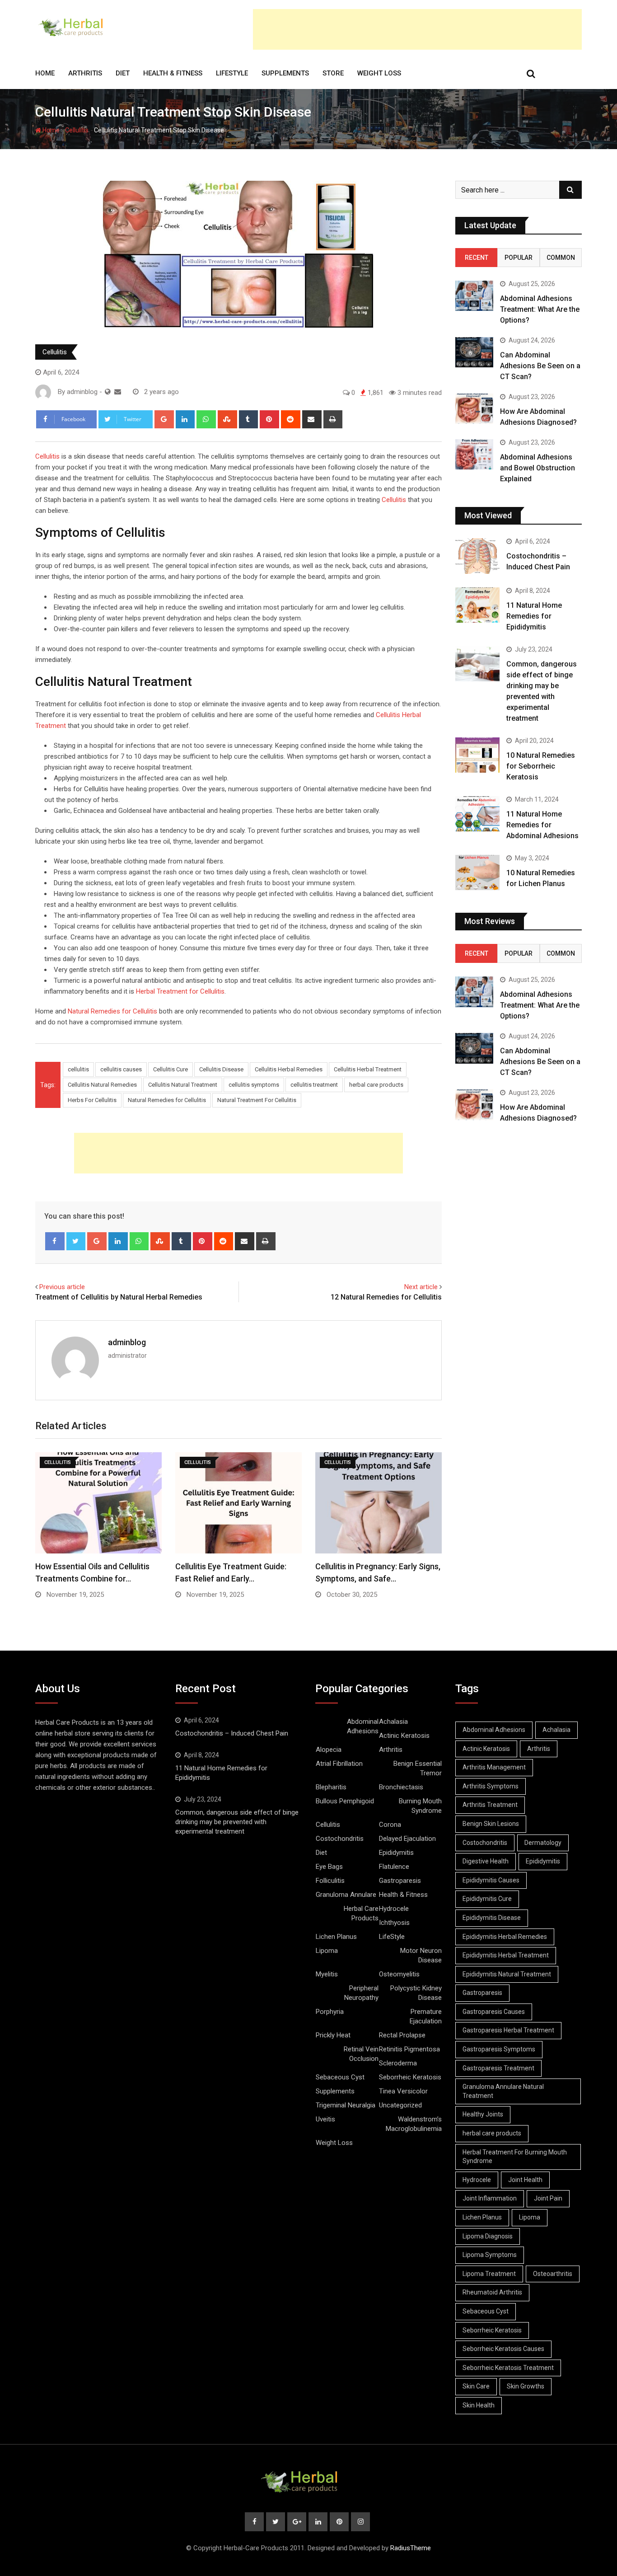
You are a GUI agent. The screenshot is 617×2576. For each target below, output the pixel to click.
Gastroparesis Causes (494, 2012)
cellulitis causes (121, 1069)
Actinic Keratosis (404, 1736)
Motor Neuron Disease (421, 1955)
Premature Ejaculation (426, 2016)
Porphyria (330, 2012)
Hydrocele (394, 1909)
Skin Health (479, 2405)
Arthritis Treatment (490, 1805)
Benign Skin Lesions (491, 1824)
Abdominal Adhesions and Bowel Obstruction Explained (538, 468)
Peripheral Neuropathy (361, 1993)
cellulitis (78, 1069)
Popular (519, 258)
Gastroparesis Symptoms (499, 2049)
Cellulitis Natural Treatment (183, 1085)
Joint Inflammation (490, 2198)
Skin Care (476, 2386)
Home (45, 73)
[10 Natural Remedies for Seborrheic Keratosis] (477, 755)
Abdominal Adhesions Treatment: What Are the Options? (540, 309)
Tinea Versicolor (403, 2091)
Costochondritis (340, 1839)
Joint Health (525, 2180)
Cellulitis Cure (171, 1069)
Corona (390, 1825)
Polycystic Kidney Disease (416, 1993)
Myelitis (327, 1974)
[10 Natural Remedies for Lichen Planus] (477, 873)
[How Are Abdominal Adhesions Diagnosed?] (474, 409)
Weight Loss (379, 73)
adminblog (127, 1342)
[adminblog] (118, 392)
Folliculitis (330, 1881)
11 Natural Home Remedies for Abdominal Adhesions (542, 825)
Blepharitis (331, 1787)
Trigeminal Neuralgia (346, 2105)
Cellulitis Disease (221, 1069)
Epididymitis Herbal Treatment (506, 1955)
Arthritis (85, 73)
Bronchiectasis (401, 1787)
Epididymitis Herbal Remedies (505, 1937)
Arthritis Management (494, 1767)
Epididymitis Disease (492, 1918)
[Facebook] (55, 1241)
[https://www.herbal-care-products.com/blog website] (108, 392)
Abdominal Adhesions (363, 1726)
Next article (421, 1287)
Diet (123, 73)
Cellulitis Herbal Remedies (289, 1069)
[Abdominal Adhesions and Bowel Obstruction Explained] (474, 454)
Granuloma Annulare (346, 1895)
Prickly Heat (333, 2035)
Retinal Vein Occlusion (361, 2054)
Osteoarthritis (553, 2274)
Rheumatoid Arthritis (492, 2292)
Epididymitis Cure (487, 1899)
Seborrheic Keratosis (410, 2077)
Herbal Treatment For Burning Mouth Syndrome (515, 2157)
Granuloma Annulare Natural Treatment (503, 2091)
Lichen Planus (336, 1937)
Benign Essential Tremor (418, 1768)
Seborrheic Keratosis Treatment (508, 2368)
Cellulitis (77, 130)
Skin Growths (526, 2386)
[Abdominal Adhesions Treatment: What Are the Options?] (474, 296)
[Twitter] (76, 1241)
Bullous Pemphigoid (345, 1801)
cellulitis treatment (314, 1085)
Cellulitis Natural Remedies (102, 1085)
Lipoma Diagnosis (488, 2236)
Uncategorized (400, 2105)
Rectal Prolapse (402, 2035)
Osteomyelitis (399, 1974)
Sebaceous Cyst (340, 2077)
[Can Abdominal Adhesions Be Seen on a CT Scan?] (474, 352)
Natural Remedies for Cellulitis (112, 1011)
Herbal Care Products (361, 1913)
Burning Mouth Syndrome (420, 1806)
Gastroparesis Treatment (498, 2068)
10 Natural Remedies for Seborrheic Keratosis (541, 766)
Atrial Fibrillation (339, 1764)
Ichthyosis (394, 1923)
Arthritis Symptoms (491, 1786)
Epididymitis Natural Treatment (507, 1974)
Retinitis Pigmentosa (409, 2049)
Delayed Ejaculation (407, 1839)
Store (333, 73)
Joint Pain (548, 2198)
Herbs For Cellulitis (92, 1100)
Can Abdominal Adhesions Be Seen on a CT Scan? (540, 366)
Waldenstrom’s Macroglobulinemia (414, 2124)
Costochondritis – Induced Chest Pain (232, 1733)
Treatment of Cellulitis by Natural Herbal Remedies (119, 1297)
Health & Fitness (173, 73)
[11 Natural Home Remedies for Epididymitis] (477, 605)
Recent (477, 258)
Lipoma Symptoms (490, 2255)
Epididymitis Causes (491, 1880)
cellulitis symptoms (254, 1085)
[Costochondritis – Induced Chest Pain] (477, 556)
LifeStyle (232, 73)
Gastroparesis (400, 1881)
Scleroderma (398, 2063)
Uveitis (325, 2119)
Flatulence (394, 1867)
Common (561, 258)
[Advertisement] (417, 29)
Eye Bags (329, 1867)
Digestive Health (486, 1861)
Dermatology (543, 1843)
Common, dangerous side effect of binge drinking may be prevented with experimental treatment (237, 1822)
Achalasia (393, 1722)
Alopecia (329, 1750)
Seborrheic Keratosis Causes (503, 2349)
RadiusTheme (411, 2548)
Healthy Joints (483, 2114)
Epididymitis (396, 1853)
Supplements (285, 73)
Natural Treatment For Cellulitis (257, 1100)
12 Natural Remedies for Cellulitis (386, 1297)
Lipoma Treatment (489, 2274)
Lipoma (327, 1951)
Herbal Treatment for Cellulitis (180, 991)
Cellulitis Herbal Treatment (368, 1069)
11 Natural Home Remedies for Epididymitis (534, 616)
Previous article (62, 1287)
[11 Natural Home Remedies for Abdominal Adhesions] (477, 814)
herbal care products (376, 1085)
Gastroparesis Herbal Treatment (508, 2030)
